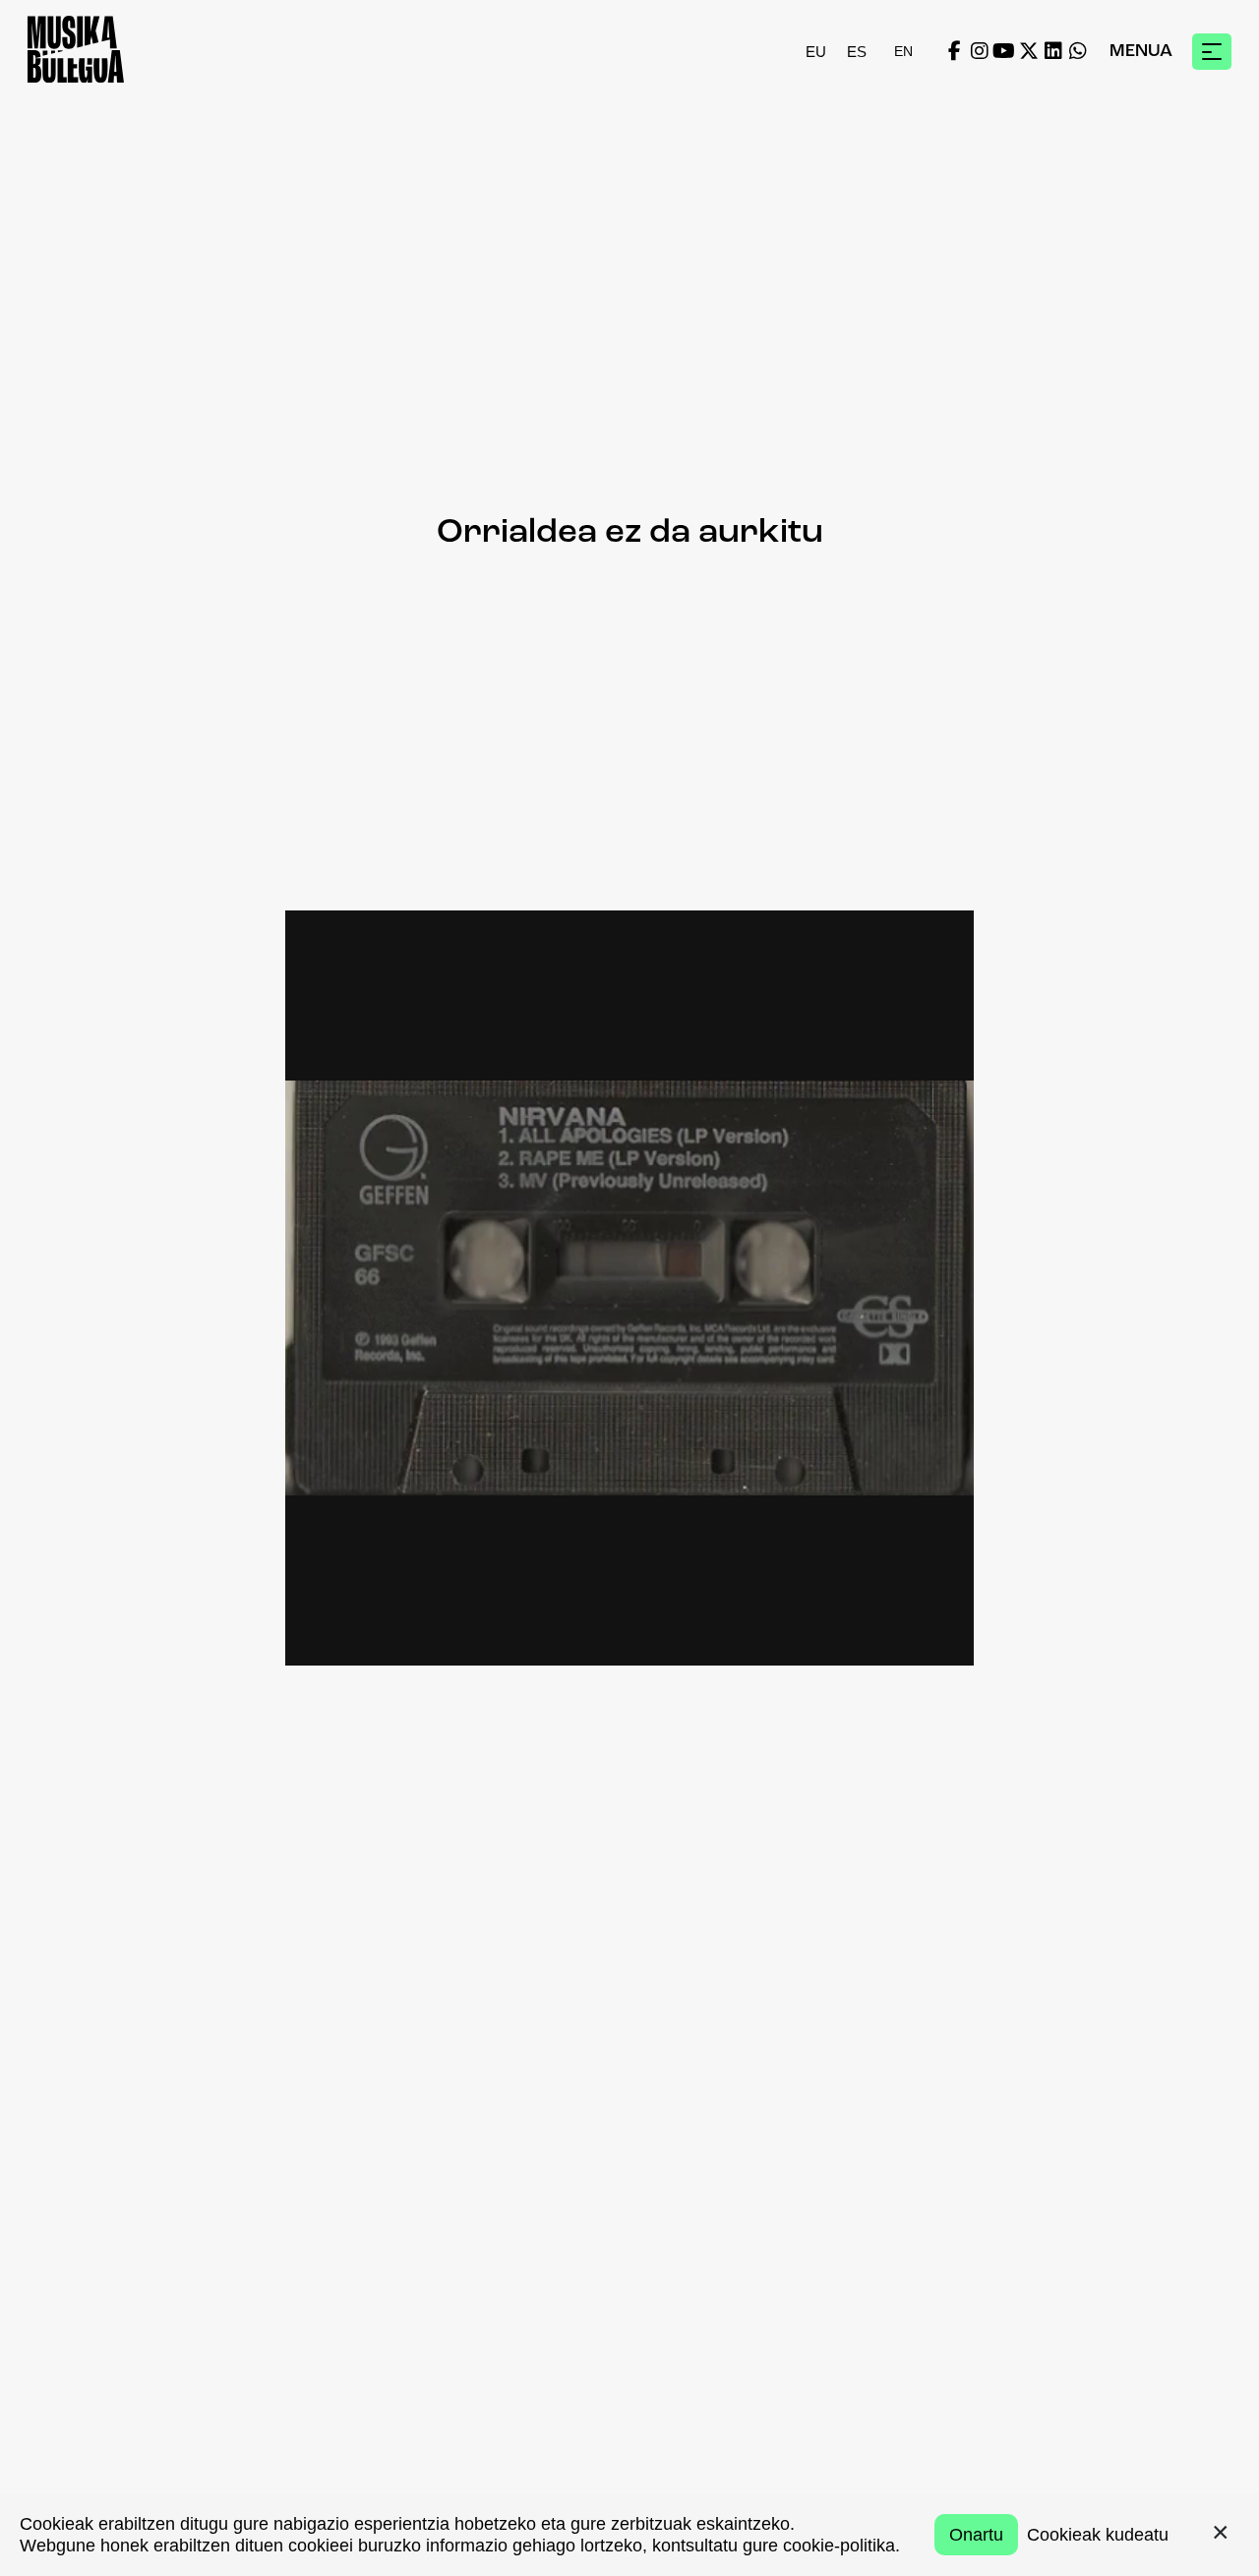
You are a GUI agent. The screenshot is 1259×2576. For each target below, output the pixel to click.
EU (816, 52)
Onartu (976, 2535)
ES (857, 52)
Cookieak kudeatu (1098, 2535)
